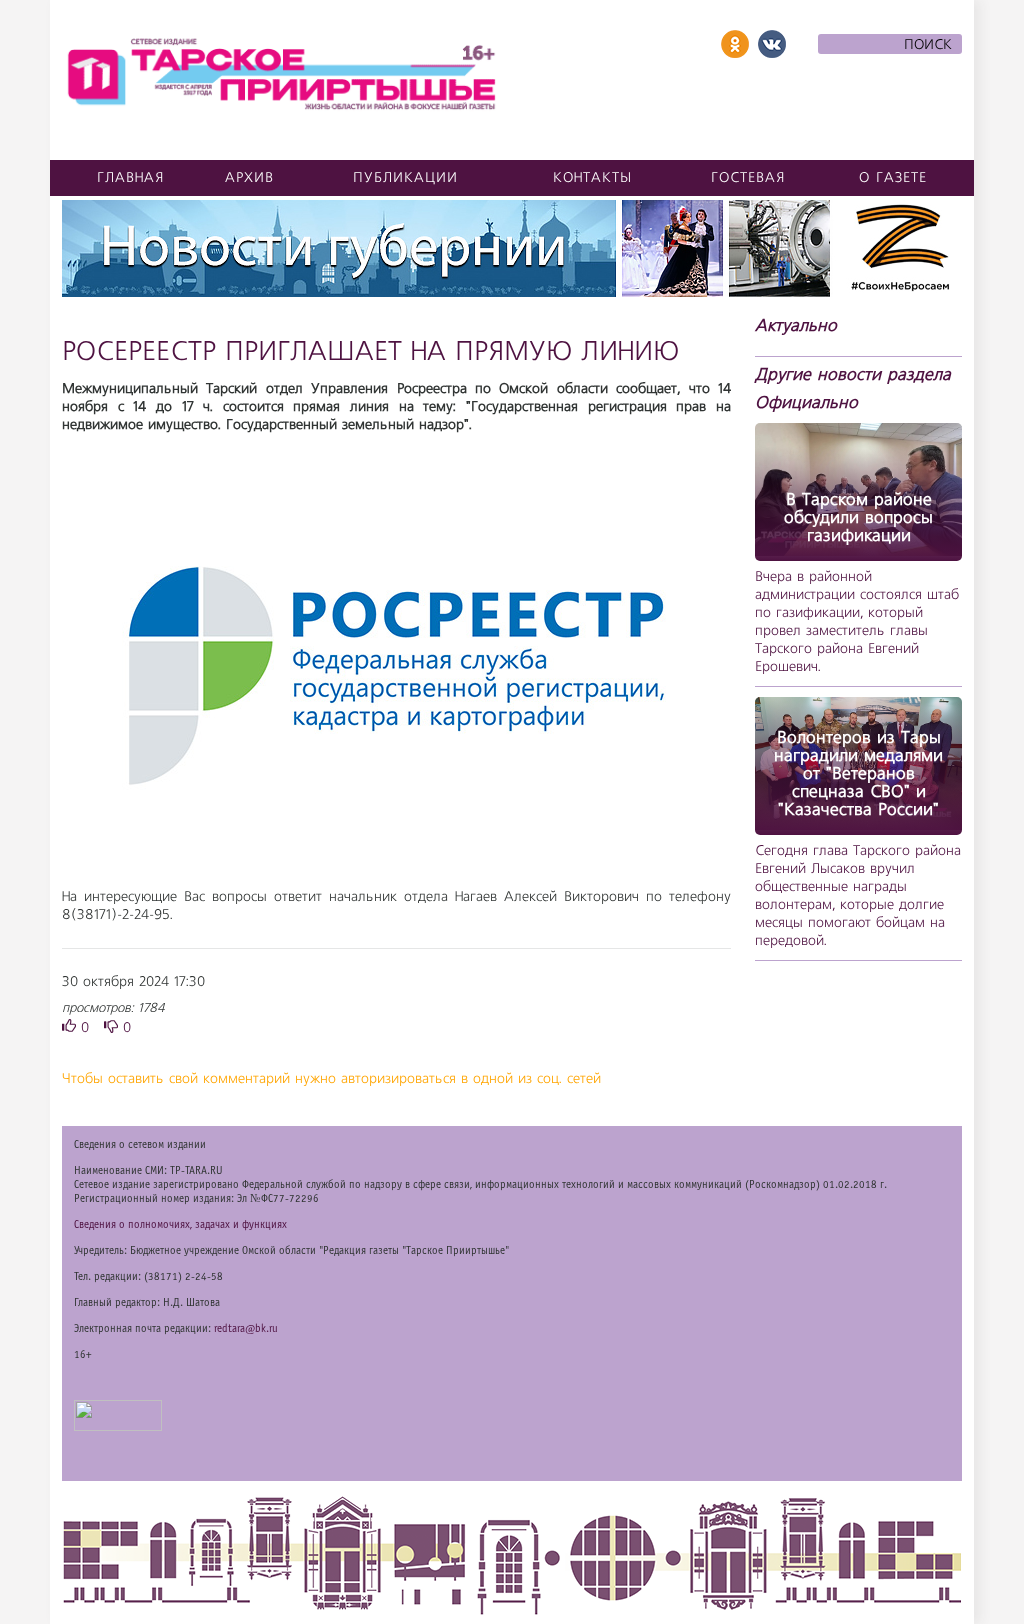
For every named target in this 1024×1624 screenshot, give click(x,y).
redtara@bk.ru (246, 1329)
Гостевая (748, 178)
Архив (249, 178)
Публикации (405, 178)
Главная (131, 178)
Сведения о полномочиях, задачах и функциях (180, 1225)
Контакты (592, 178)
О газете (893, 178)
